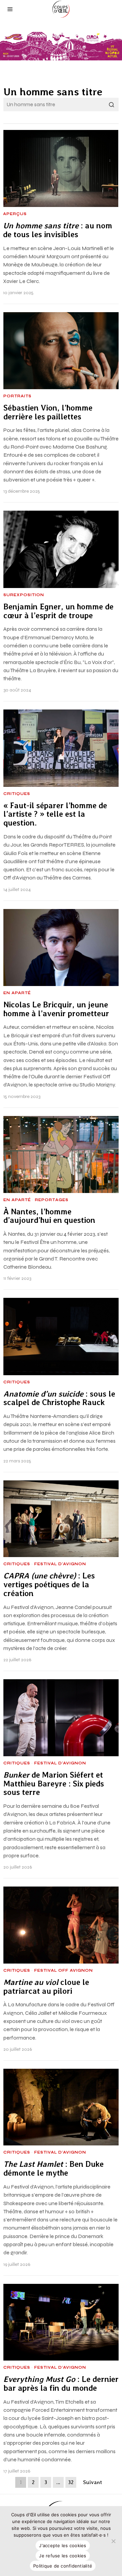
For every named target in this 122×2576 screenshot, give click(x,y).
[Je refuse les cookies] (114, 2541)
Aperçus (15, 214)
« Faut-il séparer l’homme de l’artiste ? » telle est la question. (55, 815)
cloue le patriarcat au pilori (46, 1987)
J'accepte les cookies (63, 2545)
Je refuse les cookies (63, 2556)
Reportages (52, 1200)
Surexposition (24, 595)
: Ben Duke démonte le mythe (54, 2169)
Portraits (17, 396)
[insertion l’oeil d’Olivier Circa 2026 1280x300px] (61, 46)
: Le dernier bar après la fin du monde (61, 2384)
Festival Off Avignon (64, 1971)
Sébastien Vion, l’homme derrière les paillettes (48, 412)
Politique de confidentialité (63, 2566)
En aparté (17, 993)
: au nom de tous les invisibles (58, 230)
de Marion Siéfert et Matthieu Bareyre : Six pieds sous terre (54, 1784)
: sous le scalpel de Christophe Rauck (59, 1398)
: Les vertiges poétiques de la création (49, 1585)
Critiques (17, 794)
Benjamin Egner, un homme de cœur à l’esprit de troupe (58, 611)
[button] (112, 105)
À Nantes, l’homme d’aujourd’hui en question (50, 1216)
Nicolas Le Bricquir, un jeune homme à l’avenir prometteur (56, 1009)
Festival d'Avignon (60, 1564)
